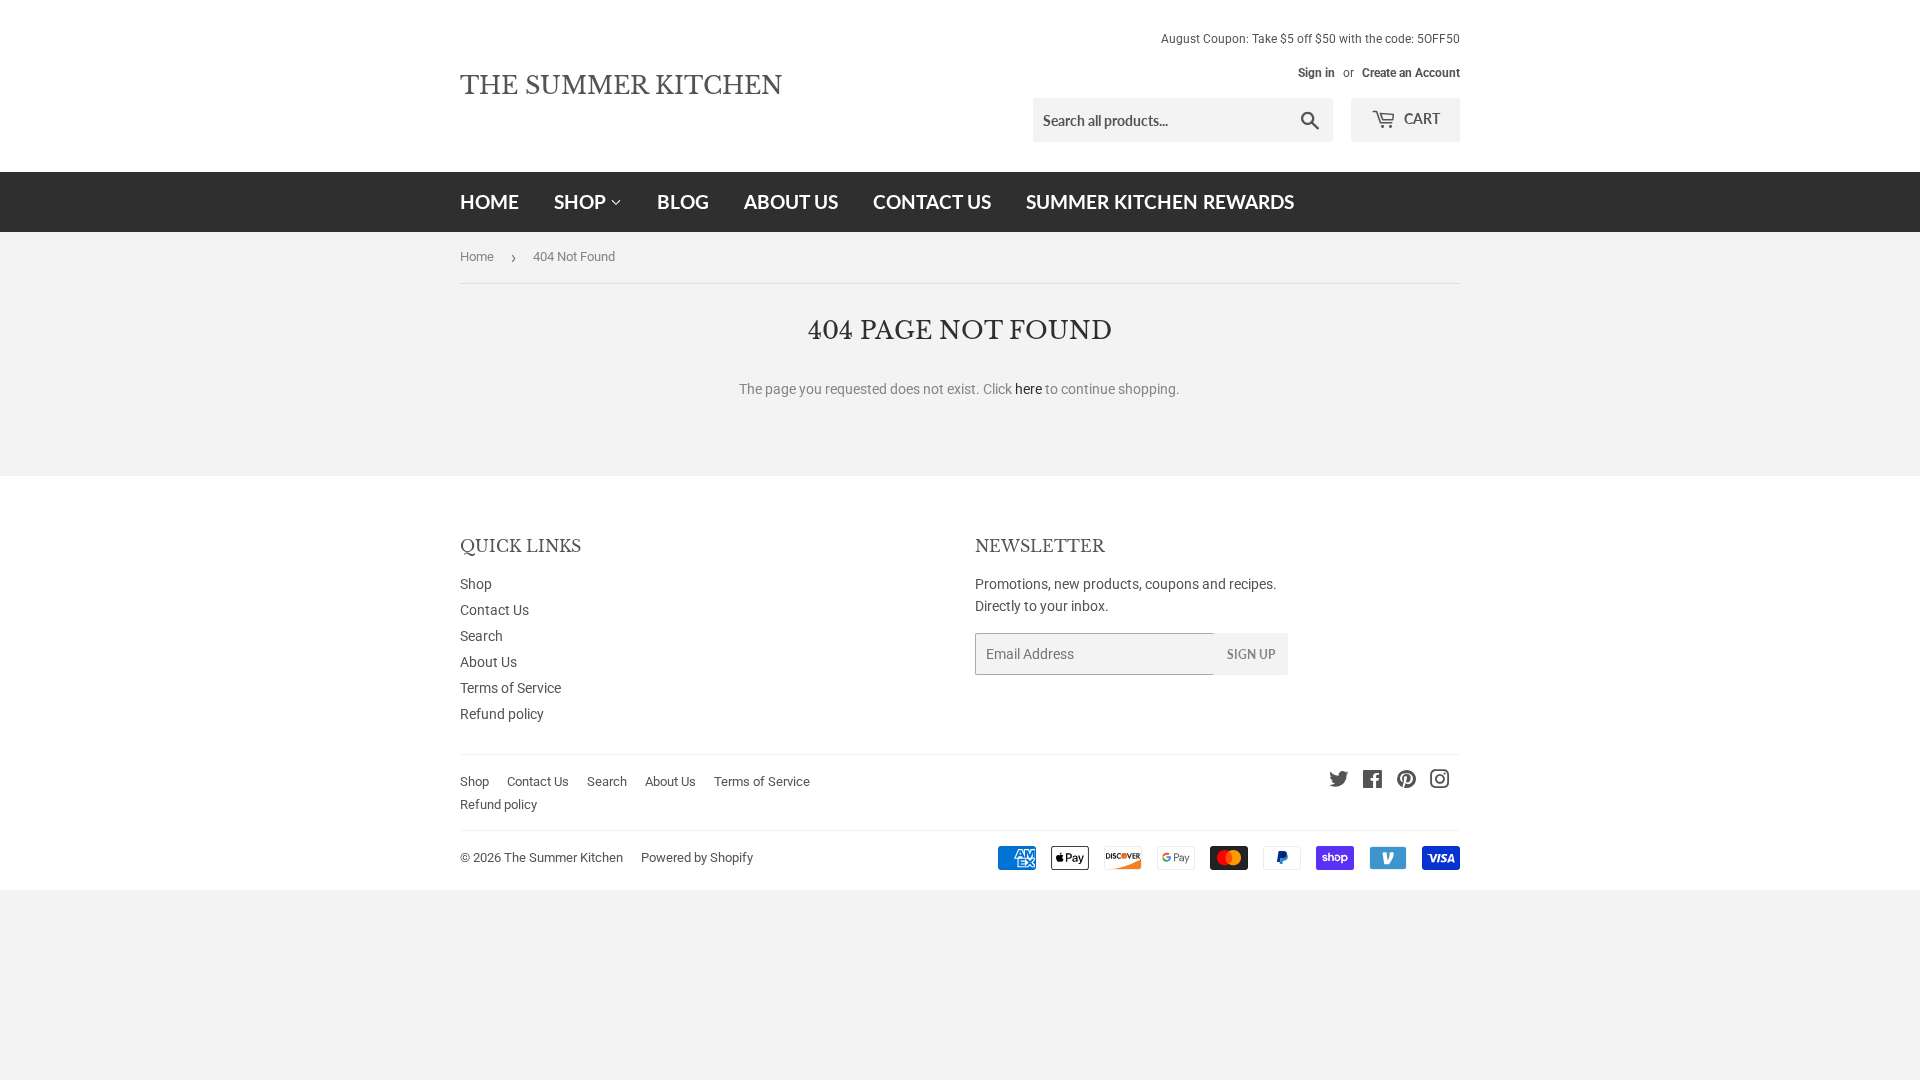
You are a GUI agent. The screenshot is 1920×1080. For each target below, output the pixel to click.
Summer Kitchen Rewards (1160, 201)
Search (481, 636)
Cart (1420, 118)
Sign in (1316, 73)
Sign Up (1251, 654)
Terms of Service (510, 688)
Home (489, 201)
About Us (791, 201)
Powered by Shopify (697, 857)
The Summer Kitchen (621, 85)
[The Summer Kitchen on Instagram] (1440, 782)
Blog (683, 201)
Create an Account (1411, 73)
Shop (582, 201)
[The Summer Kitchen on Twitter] (1339, 782)
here (1028, 389)
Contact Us (932, 201)
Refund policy (502, 714)
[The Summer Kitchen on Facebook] (1372, 782)
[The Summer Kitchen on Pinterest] (1406, 782)
